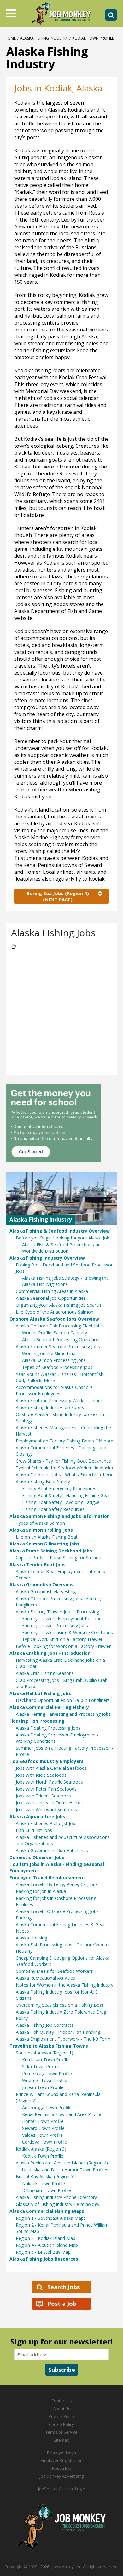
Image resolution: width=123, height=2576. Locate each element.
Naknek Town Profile (44, 2183)
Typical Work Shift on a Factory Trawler (62, 1639)
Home (10, 38)
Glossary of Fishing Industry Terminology (58, 2204)
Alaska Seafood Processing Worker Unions (59, 1400)
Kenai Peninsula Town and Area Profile (62, 2114)
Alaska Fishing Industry (44, 38)
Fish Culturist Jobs (34, 1830)
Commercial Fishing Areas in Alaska (52, 1291)
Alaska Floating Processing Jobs (48, 1728)
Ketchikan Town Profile (46, 2060)
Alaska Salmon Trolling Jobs (41, 1530)
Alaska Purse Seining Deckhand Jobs (51, 1551)
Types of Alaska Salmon (40, 1523)
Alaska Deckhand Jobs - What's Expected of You (65, 1475)
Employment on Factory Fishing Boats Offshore (64, 1441)
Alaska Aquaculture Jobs (37, 1816)
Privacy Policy (61, 2416)
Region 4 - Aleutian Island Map (47, 2245)
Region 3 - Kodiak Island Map (46, 2238)
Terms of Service (61, 2432)
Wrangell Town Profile (45, 2080)
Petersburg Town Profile (47, 2073)
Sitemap (61, 2440)
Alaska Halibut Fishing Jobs (40, 1693)
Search (111, 15)
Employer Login (61, 2453)
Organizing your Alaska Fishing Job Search (58, 1305)
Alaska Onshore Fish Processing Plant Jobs (59, 1326)
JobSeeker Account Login (62, 2489)
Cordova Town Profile (44, 2142)
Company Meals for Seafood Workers (54, 1971)
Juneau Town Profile (43, 2087)
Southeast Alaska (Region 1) (44, 2053)
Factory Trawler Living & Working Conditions (67, 1632)
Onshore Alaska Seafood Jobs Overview (54, 1319)
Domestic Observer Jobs (37, 1857)
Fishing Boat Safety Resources (53, 1509)
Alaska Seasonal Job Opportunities (51, 1298)
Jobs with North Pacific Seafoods (49, 1782)
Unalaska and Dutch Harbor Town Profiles (65, 2170)
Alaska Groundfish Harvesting (46, 1592)
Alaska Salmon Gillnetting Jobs (44, 1544)
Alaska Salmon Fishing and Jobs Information (60, 1516)
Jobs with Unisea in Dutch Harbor (50, 1803)
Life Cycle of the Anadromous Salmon (55, 1312)
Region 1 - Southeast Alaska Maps (51, 2218)
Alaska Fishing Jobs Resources (44, 2259)
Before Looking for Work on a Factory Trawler (63, 1646)
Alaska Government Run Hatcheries (52, 1850)
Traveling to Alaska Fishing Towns (49, 2046)
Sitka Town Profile (41, 2067)
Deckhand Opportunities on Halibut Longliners (63, 1700)
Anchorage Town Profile (47, 2107)
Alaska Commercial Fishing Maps (47, 2211)
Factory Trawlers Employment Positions (63, 1619)
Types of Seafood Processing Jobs (57, 1367)
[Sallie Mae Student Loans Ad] (61, 1123)
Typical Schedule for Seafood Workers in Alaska (64, 1468)
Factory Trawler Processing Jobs (55, 1625)
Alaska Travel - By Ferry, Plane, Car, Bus (57, 1884)
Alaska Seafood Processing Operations (62, 1340)
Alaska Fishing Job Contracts (45, 2025)
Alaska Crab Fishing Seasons (45, 1673)
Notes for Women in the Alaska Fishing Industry (64, 1985)
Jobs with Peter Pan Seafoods (46, 1789)
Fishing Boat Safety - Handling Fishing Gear (66, 1495)
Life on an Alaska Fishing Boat (47, 1537)
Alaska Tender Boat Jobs (38, 1564)
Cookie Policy (61, 2424)
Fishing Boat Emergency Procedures (59, 1488)
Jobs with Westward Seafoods (46, 1810)
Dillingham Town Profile (47, 2190)
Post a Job (62, 2304)
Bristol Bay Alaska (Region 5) (45, 2177)
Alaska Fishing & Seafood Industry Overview (60, 1231)
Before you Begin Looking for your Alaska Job (63, 1238)
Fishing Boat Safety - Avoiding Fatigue (61, 1502)
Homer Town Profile (43, 2121)
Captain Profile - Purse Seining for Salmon (59, 1558)
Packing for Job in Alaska (41, 1891)
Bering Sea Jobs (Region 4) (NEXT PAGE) (58, 896)
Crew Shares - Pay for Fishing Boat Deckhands (63, 1461)
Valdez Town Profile (42, 2135)
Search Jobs (64, 2287)
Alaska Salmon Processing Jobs (54, 1360)
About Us (62, 2409)
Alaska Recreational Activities (45, 1978)
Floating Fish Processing (37, 1721)
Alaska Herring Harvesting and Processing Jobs (63, 1714)
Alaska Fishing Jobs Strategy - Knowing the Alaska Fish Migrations (65, 1281)
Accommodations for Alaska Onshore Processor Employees (54, 1390)
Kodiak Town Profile (43, 2156)
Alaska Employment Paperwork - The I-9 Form (63, 2039)
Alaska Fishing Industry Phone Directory (56, 2197)
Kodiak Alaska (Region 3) (41, 2149)
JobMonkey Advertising (62, 2476)
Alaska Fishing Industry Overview (47, 1258)
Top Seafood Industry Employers (47, 1761)
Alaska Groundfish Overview (41, 1585)
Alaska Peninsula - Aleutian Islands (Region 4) (62, 2163)
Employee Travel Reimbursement (47, 1877)
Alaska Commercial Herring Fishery (49, 1707)
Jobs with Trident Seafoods (43, 1796)
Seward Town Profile (43, 2128)
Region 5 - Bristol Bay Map (43, 2252)
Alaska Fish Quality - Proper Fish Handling (58, 2032)
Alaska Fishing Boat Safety (43, 1482)
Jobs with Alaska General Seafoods (51, 1768)
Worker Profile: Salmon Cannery (55, 1333)
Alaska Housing (31, 1938)
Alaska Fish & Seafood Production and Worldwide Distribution (61, 1248)
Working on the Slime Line (49, 1353)
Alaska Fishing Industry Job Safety (50, 1407)
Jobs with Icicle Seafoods (41, 1775)
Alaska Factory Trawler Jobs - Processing (57, 1612)
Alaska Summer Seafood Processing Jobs (58, 1346)
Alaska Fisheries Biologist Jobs (47, 1823)
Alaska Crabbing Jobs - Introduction (50, 1653)
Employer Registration (62, 2460)
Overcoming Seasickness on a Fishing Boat (60, 2005)
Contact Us (62, 2401)
